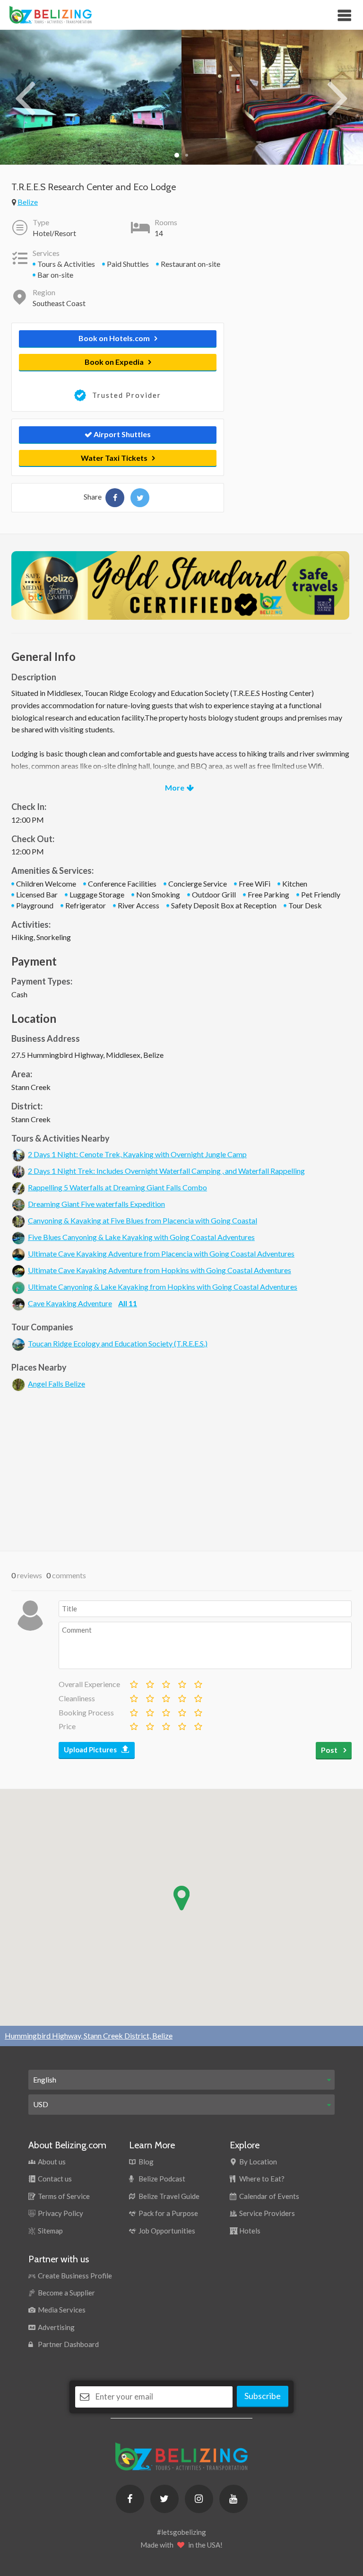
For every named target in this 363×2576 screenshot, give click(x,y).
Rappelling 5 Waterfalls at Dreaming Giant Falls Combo (117, 1187)
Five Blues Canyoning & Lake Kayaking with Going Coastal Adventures (141, 1237)
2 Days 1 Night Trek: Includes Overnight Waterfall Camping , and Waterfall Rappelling (166, 1171)
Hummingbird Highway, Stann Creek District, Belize (89, 2035)
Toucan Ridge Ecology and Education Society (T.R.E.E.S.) (118, 1343)
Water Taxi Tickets (114, 458)
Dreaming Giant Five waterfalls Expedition (96, 1204)
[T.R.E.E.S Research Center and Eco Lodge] (115, 498)
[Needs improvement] (149, 1682)
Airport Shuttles (121, 434)
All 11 (128, 1303)
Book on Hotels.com (114, 338)
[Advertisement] (181, 1470)
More (175, 787)
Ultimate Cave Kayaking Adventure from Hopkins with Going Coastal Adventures (160, 1270)
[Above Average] (181, 1697)
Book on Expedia (114, 362)
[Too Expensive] (133, 1724)
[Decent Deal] (165, 1724)
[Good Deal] (181, 1724)
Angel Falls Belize (56, 1384)
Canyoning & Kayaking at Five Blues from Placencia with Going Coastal (143, 1220)
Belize (28, 202)
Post (330, 1750)
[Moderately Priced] (149, 1724)
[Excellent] (198, 1682)
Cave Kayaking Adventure (70, 1303)
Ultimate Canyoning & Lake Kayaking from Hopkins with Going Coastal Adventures (163, 1287)
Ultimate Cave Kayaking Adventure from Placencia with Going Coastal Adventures (161, 1253)
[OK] (165, 1682)
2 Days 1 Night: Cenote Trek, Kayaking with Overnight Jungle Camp (137, 1154)
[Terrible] (133, 1682)
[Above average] (181, 1682)
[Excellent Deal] (198, 1724)
